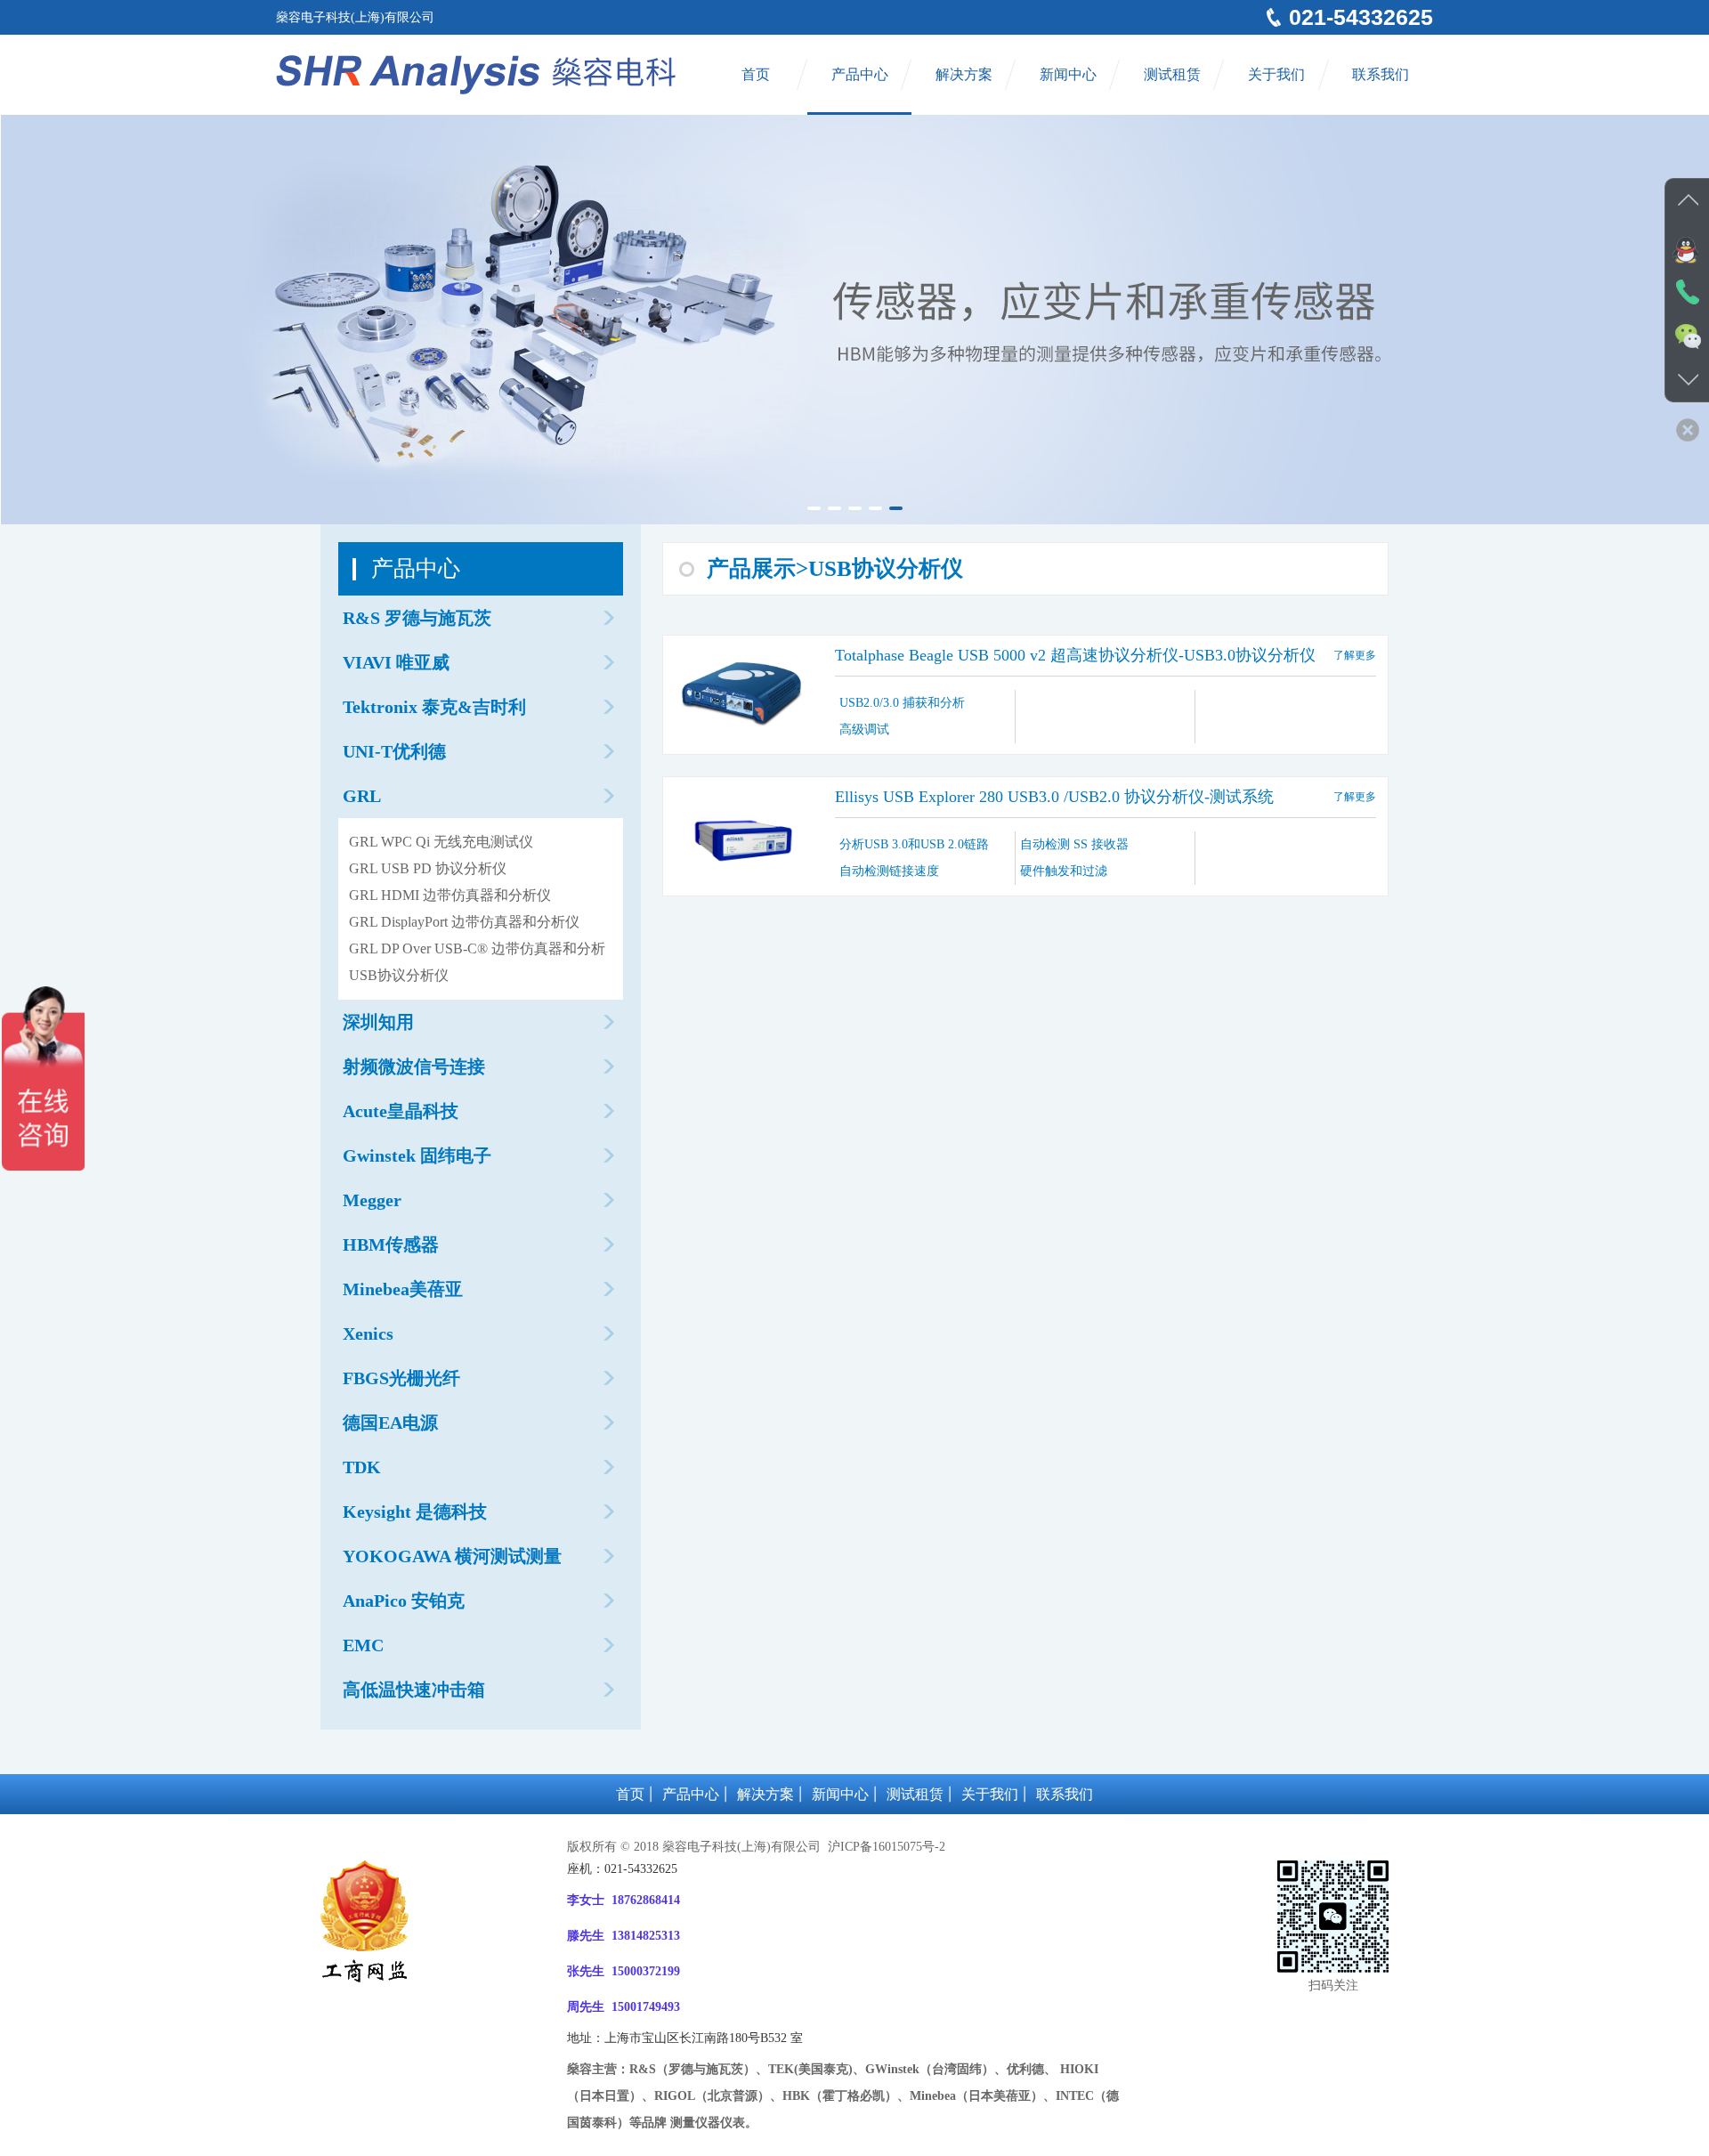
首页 (756, 74)
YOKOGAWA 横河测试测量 (452, 1556)
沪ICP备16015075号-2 (885, 1847)
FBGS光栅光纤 (401, 1378)
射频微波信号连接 (414, 1066)
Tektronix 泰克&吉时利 (434, 707)
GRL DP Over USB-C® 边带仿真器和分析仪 (477, 952)
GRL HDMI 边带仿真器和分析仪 (450, 895)
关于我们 (1276, 74)
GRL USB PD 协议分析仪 (428, 868)
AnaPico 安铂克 (404, 1601)
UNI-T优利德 (394, 751)
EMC (363, 1645)
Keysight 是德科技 (415, 1512)
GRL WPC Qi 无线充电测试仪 (441, 842)
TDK (362, 1467)
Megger (372, 1200)
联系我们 (1381, 74)
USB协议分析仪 (399, 975)
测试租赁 (1172, 74)
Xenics (368, 1333)
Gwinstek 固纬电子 (417, 1155)
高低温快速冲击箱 (414, 1690)
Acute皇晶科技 (401, 1111)
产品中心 (860, 74)
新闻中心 (1068, 74)
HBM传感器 (391, 1244)
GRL (362, 796)
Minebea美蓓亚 (403, 1289)
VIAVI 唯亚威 (396, 662)
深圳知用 (378, 1022)
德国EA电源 (390, 1422)
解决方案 (964, 74)
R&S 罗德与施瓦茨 (417, 618)
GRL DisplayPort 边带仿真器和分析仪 (464, 922)
